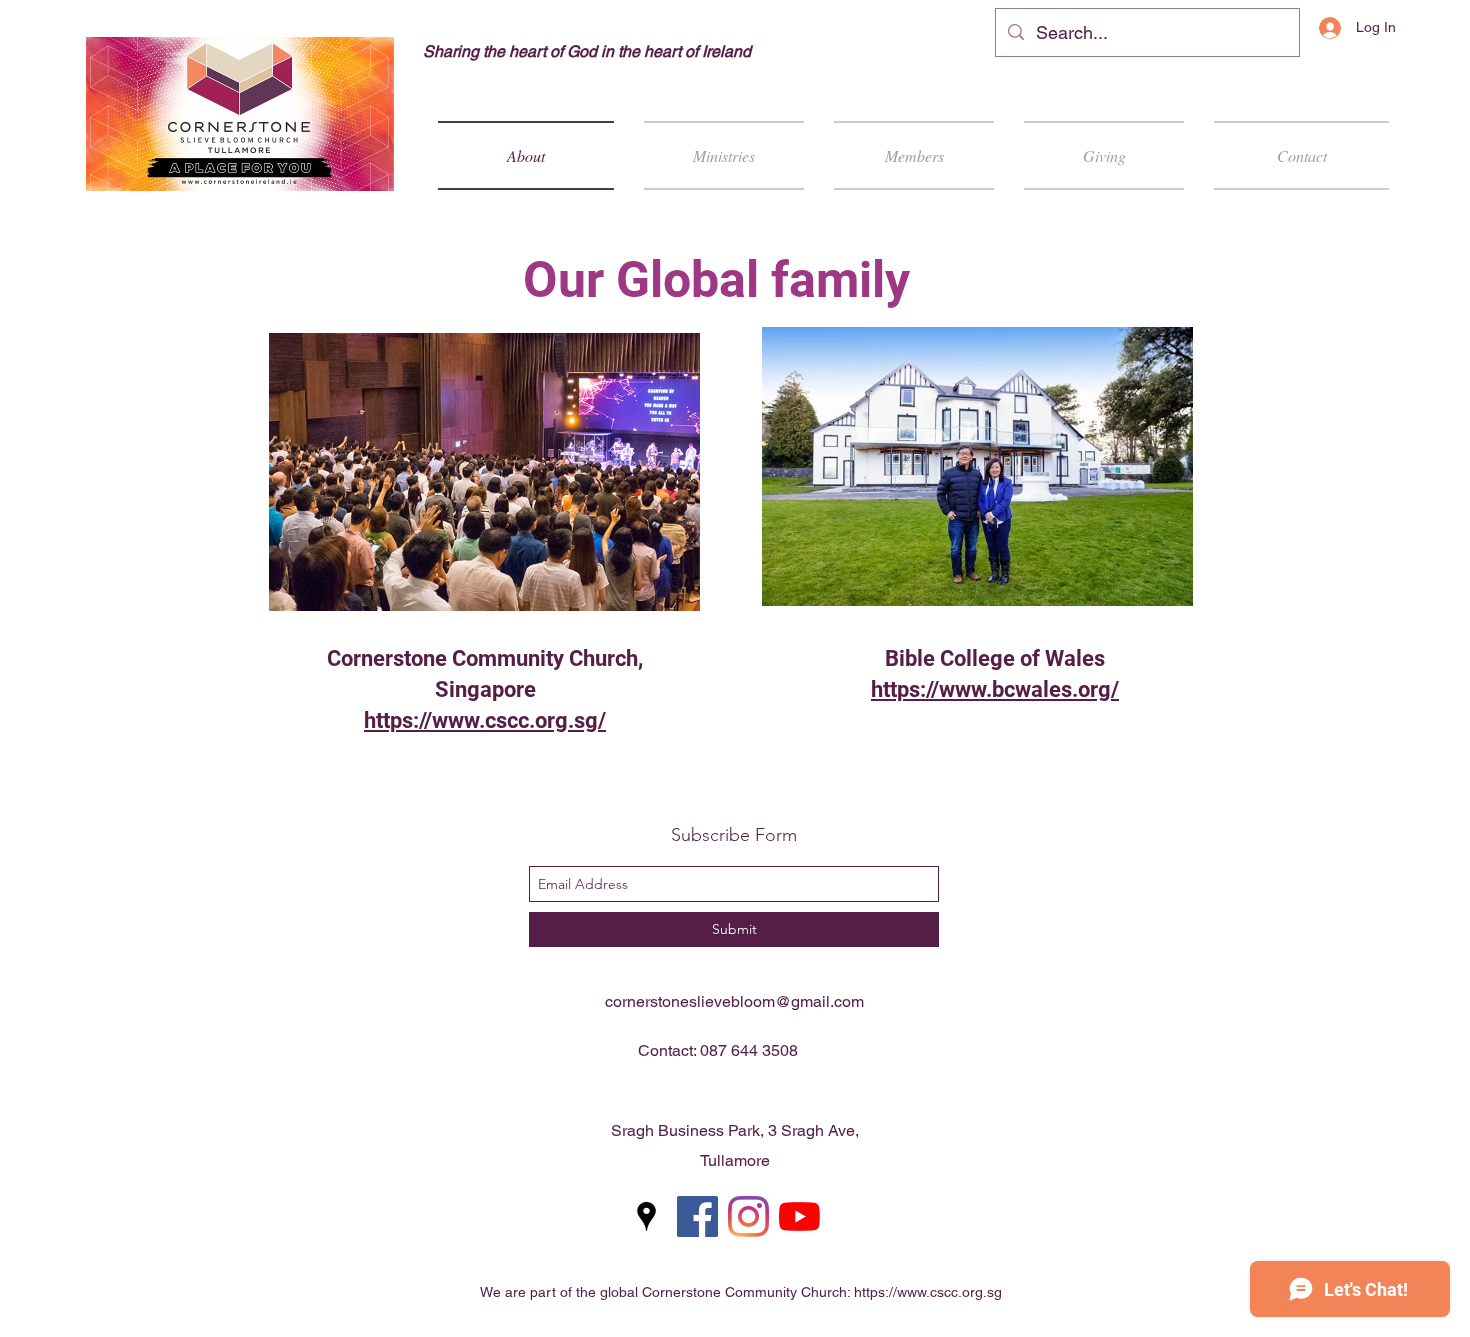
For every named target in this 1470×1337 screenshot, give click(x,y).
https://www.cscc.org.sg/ (485, 720)
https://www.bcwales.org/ (995, 689)
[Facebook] (697, 1216)
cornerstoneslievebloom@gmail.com (734, 1001)
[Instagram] (748, 1216)
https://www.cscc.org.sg (928, 1292)
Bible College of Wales (995, 658)
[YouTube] (799, 1216)
